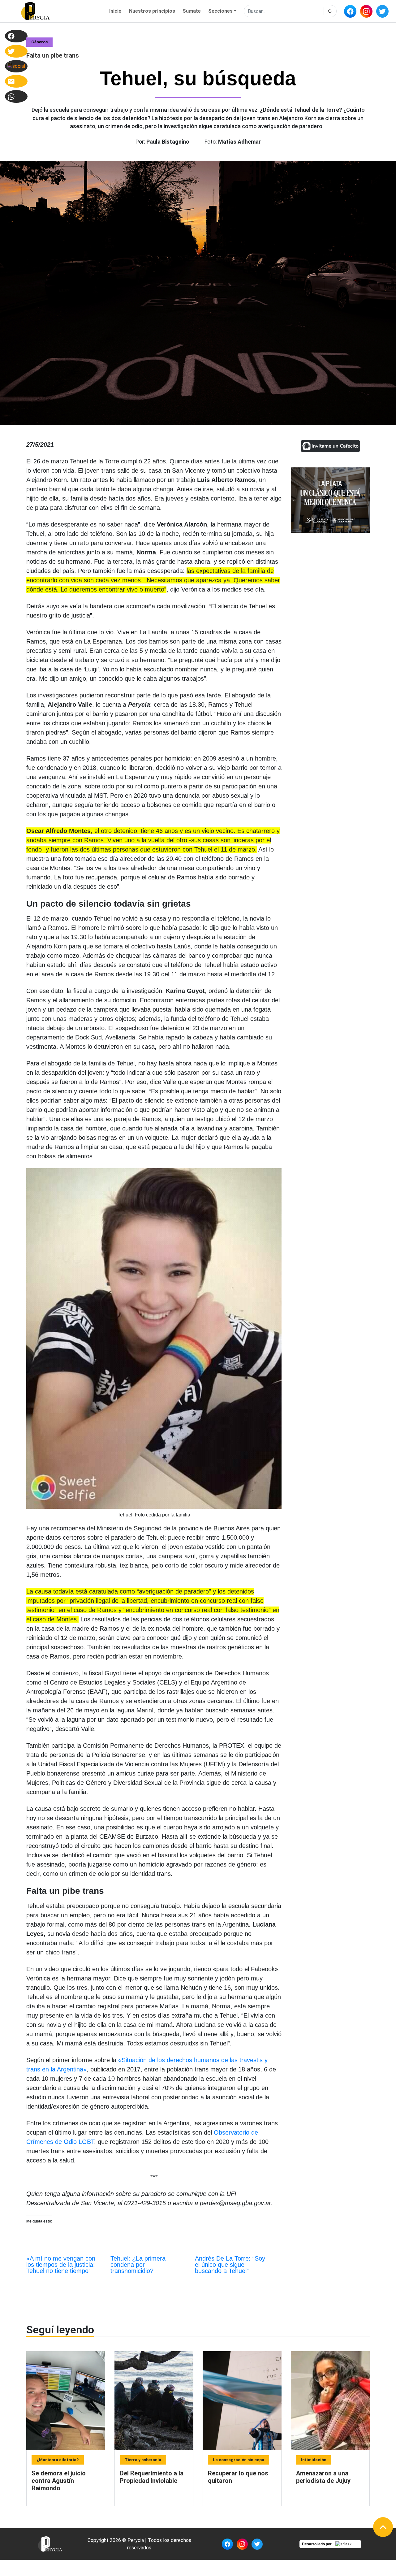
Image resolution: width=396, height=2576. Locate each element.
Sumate (192, 11)
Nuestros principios (152, 11)
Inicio (115, 11)
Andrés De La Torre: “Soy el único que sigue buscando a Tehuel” (230, 2265)
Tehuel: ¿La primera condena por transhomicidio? (138, 2265)
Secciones (220, 11)
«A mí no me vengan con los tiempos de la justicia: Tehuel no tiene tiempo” (61, 2265)
